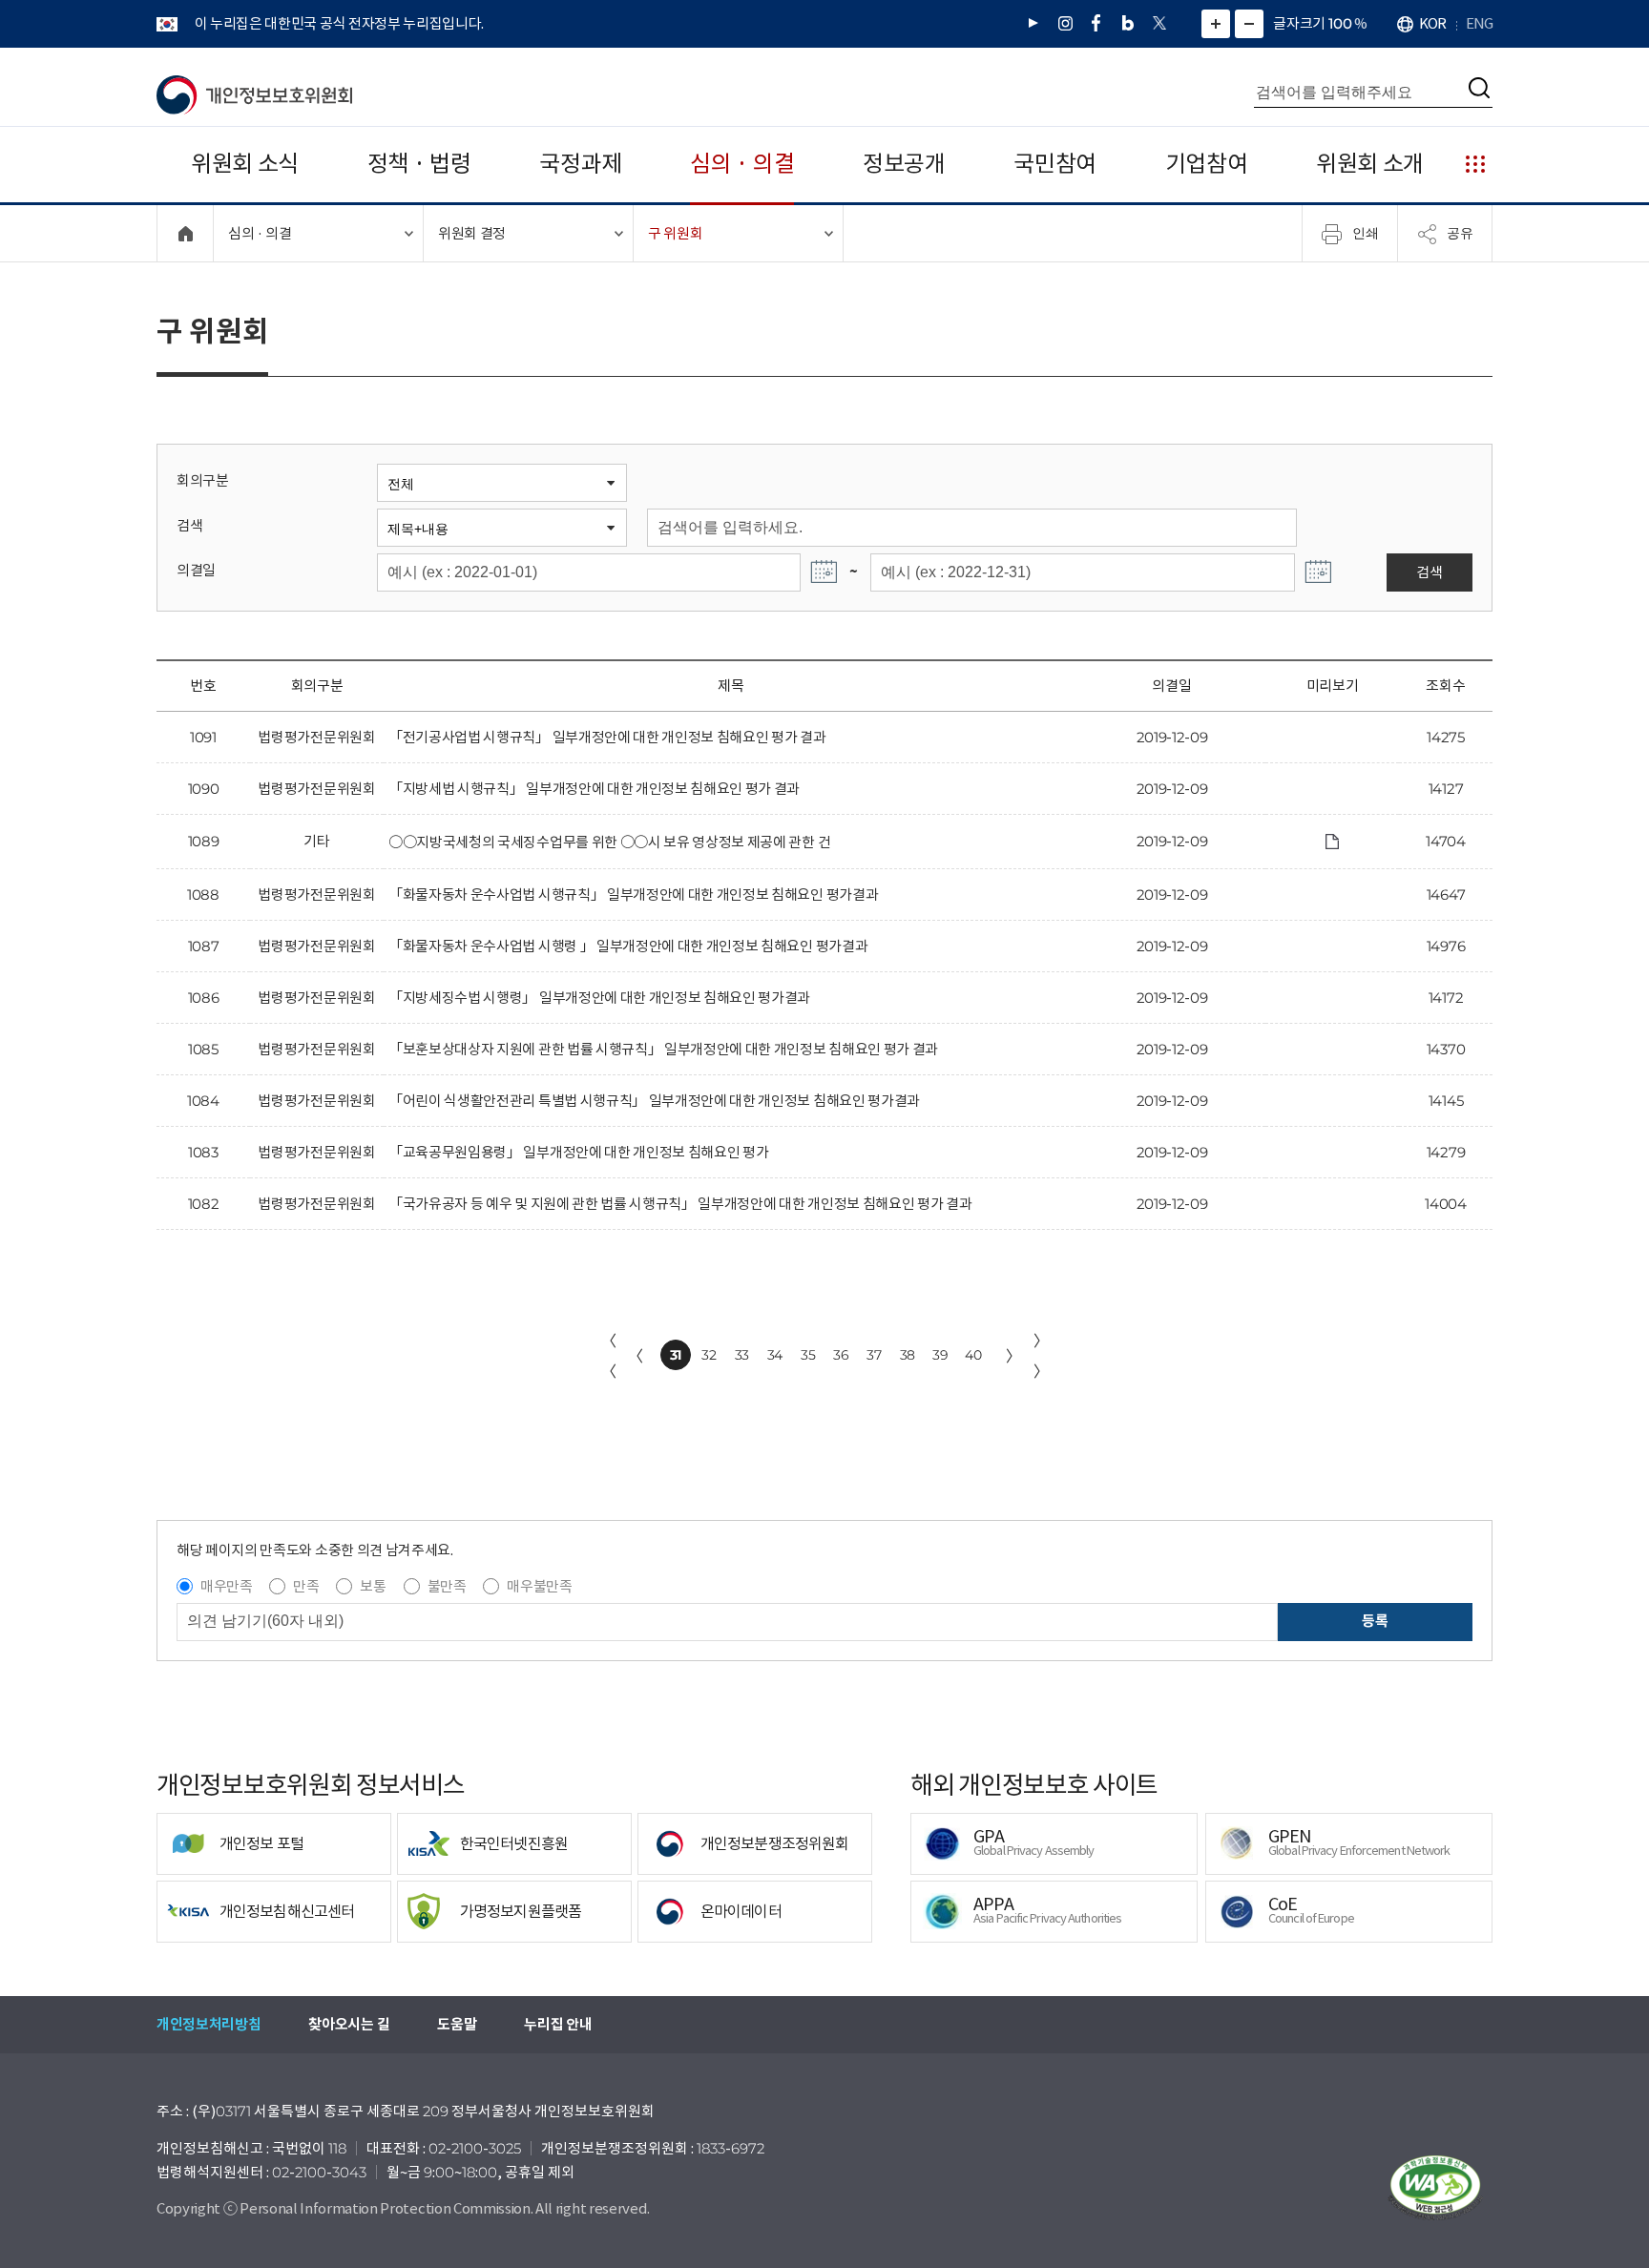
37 (874, 1355)
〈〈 (609, 1356)
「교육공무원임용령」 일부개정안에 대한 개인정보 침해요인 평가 (578, 1152)
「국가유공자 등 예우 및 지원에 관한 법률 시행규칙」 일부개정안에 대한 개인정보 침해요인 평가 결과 (680, 1204)
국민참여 (1055, 164)
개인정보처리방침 (209, 2024)
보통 (373, 1586)
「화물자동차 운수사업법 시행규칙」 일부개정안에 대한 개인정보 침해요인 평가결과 (633, 895)
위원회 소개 (1370, 164)
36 (841, 1355)
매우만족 (227, 1586)
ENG (1479, 23)
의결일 (196, 570)
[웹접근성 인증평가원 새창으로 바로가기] (1435, 2188)
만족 (306, 1586)
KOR (1432, 23)
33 (742, 1355)
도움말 (457, 2024)
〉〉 (1041, 1356)
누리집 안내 (558, 2024)
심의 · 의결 (742, 164)
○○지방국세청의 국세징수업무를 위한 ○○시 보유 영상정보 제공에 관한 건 (609, 842)
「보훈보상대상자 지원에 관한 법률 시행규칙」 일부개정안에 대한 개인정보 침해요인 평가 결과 (663, 1049)
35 (808, 1355)
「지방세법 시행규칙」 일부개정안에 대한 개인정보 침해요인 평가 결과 (594, 789)
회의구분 (203, 480)
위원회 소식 (245, 164)
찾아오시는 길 (349, 2024)
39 (940, 1355)
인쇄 (1366, 233)
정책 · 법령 (419, 164)
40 (973, 1355)
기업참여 (1207, 164)
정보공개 (904, 164)
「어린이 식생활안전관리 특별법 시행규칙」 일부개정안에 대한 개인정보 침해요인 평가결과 (654, 1101)
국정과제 (581, 164)
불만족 (447, 1586)
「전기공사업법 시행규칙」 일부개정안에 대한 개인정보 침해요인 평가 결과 (607, 737)
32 (709, 1355)
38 (908, 1355)
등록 (1375, 1621)
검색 (189, 525)
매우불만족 (539, 1586)
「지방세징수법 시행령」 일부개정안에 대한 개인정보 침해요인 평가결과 (599, 998)
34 (775, 1355)
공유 (1460, 233)
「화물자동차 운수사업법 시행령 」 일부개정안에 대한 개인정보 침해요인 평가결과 (628, 946)
